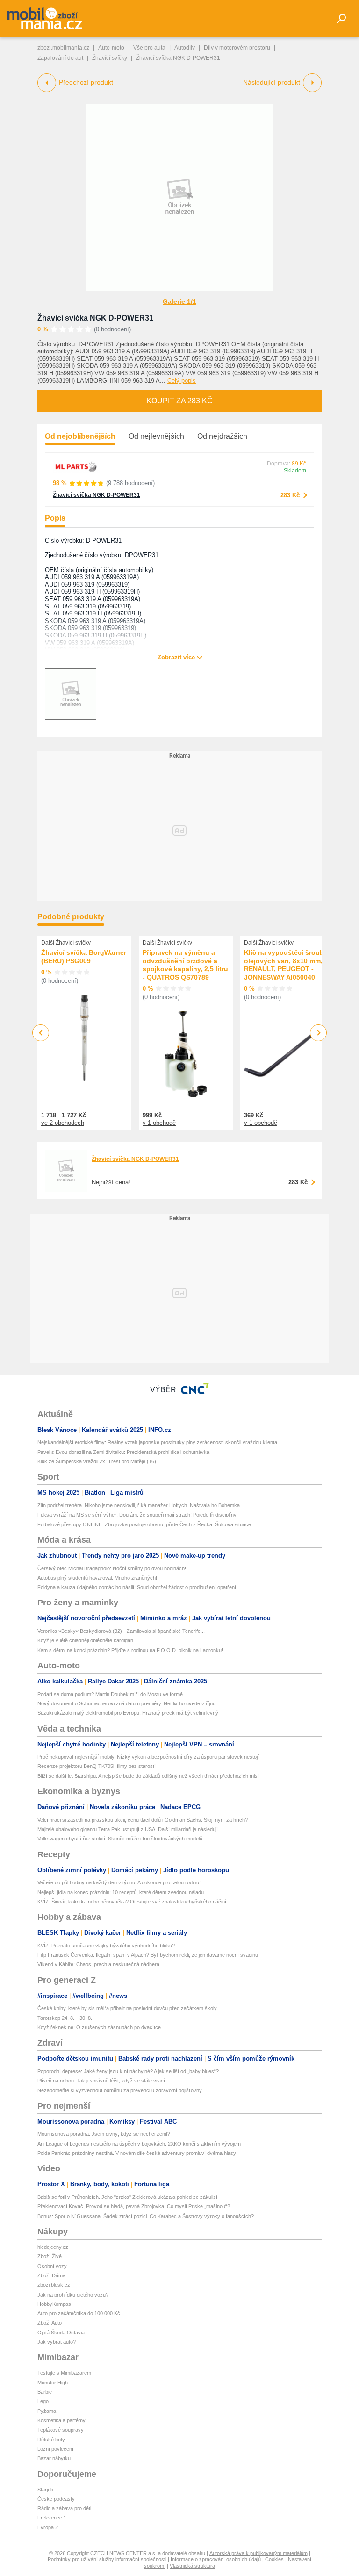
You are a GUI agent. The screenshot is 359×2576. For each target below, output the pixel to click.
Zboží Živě (50, 2256)
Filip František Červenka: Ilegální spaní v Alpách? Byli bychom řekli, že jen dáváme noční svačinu (148, 1955)
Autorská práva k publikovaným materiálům (258, 2553)
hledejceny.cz (53, 2247)
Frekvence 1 (52, 2518)
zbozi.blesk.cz (54, 2285)
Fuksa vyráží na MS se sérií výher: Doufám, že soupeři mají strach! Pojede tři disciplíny (137, 1515)
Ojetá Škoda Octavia (61, 2333)
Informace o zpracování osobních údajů (216, 2559)
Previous (41, 1033)
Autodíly (185, 48)
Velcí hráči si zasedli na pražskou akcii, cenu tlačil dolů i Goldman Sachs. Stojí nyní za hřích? (143, 1820)
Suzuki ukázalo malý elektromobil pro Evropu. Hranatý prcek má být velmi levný (128, 1713)
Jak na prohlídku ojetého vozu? (73, 2295)
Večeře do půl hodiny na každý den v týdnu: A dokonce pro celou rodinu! (119, 1882)
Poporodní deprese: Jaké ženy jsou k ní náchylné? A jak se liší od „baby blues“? (128, 2071)
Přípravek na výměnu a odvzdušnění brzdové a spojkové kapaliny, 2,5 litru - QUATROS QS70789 (185, 965)
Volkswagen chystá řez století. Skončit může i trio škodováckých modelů (120, 1839)
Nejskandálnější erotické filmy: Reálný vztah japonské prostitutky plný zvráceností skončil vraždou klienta (157, 1442)
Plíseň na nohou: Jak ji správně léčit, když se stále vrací (101, 2081)
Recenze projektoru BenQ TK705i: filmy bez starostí (97, 1766)
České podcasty (56, 2499)
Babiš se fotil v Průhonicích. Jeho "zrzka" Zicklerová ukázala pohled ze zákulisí (127, 2197)
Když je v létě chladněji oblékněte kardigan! (86, 1640)
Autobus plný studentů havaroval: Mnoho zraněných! (97, 1578)
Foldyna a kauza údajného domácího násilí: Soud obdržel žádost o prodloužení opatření (137, 1587)
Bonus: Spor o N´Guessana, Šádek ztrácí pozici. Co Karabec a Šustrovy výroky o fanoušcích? (146, 2216)
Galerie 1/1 (179, 301)
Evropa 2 (48, 2527)
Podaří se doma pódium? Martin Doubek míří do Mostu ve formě (110, 1694)
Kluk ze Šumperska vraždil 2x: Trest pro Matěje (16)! (97, 1461)
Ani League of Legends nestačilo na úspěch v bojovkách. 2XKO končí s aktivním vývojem (139, 2144)
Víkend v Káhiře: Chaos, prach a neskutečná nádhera (98, 1964)
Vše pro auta (149, 48)
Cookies (274, 2559)
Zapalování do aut (60, 58)
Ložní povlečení (55, 2449)
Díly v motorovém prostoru (237, 48)
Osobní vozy (52, 2266)
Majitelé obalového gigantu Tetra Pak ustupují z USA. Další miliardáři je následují (128, 1829)
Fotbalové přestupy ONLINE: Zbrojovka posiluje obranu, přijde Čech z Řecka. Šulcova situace (144, 1524)
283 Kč (290, 495)
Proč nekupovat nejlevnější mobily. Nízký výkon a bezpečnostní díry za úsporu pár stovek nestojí (148, 1757)
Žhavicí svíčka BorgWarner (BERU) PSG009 (84, 957)
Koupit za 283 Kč (179, 401)
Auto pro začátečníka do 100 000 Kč (79, 2313)
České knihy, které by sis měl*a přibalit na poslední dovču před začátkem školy (127, 2008)
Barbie (45, 2392)
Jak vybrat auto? (57, 2342)
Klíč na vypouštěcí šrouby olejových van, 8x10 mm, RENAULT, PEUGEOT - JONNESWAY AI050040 (286, 965)
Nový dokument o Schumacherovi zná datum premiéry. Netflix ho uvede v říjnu (126, 1703)
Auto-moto (111, 48)
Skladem (295, 471)
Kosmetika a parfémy (61, 2420)
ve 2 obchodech (63, 1123)
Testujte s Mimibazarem (64, 2373)
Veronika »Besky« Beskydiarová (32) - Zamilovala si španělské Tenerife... (121, 1631)
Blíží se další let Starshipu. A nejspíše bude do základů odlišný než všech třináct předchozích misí (148, 1776)
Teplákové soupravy (61, 2430)
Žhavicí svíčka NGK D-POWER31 (95, 318)
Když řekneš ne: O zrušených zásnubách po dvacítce (99, 2027)
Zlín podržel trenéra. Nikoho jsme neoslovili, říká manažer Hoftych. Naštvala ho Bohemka (139, 1505)
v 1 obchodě (159, 1123)
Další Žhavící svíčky (66, 943)
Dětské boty (51, 2440)
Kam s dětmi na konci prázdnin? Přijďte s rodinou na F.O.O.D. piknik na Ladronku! (130, 1650)
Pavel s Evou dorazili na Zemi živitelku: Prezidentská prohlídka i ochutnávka (123, 1452)
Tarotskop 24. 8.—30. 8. (65, 2018)
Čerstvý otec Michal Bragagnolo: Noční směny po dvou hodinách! (112, 1568)
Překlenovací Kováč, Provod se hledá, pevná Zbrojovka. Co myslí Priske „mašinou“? (134, 2206)
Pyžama (47, 2411)
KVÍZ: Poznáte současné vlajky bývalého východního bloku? (106, 1946)
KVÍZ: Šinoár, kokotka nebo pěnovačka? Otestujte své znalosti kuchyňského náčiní (132, 1902)
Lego (43, 2401)
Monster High (53, 2383)
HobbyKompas (54, 2304)
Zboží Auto (50, 2323)
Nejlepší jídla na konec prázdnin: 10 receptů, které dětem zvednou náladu (121, 1892)
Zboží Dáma (51, 2275)
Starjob (45, 2490)
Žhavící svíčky (110, 58)
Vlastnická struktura (192, 2566)
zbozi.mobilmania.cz (63, 48)
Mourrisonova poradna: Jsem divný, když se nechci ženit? (104, 2134)
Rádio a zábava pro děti (64, 2508)
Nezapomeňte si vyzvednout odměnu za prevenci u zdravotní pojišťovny (120, 2090)
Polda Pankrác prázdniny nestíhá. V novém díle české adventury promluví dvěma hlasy (137, 2153)
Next (319, 1033)
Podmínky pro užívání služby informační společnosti (107, 2559)
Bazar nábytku (54, 2458)
